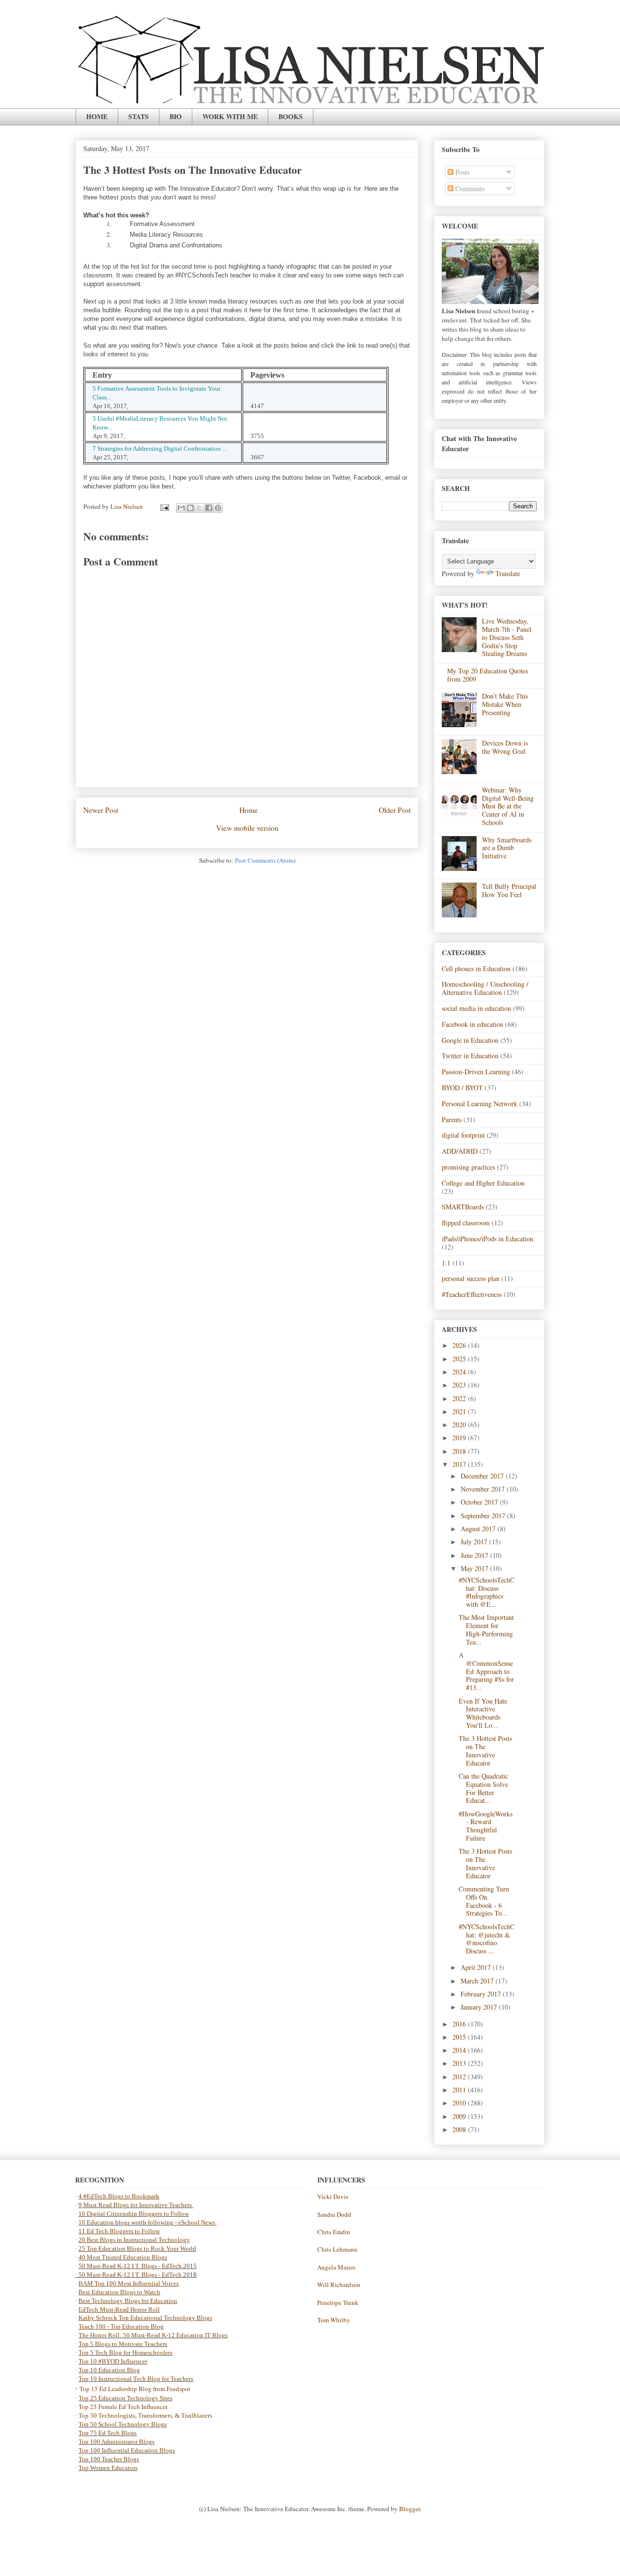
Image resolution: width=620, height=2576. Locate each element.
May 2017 (475, 1568)
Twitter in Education (470, 1056)
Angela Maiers (336, 2267)
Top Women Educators (108, 2468)
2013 (460, 2063)
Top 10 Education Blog (109, 2370)
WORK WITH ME (230, 116)
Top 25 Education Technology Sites (125, 2398)
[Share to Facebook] (209, 508)
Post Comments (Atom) (265, 860)
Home (248, 810)
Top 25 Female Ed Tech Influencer (123, 2407)
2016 (460, 2024)
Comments (469, 189)
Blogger (410, 2509)
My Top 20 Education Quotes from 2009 (488, 675)
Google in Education (470, 1040)
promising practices (468, 1167)
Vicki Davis (333, 2196)
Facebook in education (473, 1024)
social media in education (476, 1008)
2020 (460, 1425)
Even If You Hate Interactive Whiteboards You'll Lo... (483, 1713)
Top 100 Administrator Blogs (116, 2442)
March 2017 (478, 1981)
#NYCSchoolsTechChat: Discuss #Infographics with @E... (487, 1592)
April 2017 (477, 1967)
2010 (460, 2103)
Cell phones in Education (476, 968)
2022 (460, 1398)
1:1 (446, 1263)
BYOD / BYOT (462, 1088)
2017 (460, 1464)
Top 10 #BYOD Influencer (113, 2361)
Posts (461, 172)
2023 (460, 1385)
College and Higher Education (483, 1183)
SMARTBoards (463, 1207)
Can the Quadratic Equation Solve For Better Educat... (483, 1788)
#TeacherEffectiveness (472, 1294)
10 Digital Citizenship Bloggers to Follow (134, 2214)
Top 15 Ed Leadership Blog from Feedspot (135, 2389)
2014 (460, 2050)
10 (83, 2222)
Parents (452, 1120)
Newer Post (101, 810)
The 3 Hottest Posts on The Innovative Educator (485, 1750)
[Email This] (181, 508)
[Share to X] (200, 508)
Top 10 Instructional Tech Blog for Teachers (136, 2379)
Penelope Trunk (338, 2302)
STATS (139, 116)
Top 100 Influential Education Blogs (127, 2450)
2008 (460, 2129)
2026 (460, 1345)
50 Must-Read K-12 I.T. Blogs (118, 2266)
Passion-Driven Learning (476, 1072)
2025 (460, 1359)
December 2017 (483, 1476)
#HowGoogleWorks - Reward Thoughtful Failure (486, 1826)
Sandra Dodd (334, 2214)
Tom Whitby (334, 2320)
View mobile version (247, 828)
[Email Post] (164, 506)
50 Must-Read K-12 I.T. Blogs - (120, 2275)
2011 (460, 2090)
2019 (460, 1438)
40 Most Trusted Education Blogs (123, 2257)
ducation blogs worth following (132, 2222)
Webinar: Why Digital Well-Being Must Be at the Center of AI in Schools (508, 806)
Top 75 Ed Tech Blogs (108, 2433)
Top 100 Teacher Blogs (109, 2459)
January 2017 (480, 2007)
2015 (460, 2037)
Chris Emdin (334, 2232)
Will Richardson (339, 2285)
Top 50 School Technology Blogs (123, 2424)
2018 (460, 1451)
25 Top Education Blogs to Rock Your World (137, 2248)
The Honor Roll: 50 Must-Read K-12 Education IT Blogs (153, 2335)
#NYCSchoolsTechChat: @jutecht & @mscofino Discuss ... (487, 1939)
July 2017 (475, 1542)
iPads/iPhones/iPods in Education (488, 1239)
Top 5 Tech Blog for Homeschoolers (125, 2353)
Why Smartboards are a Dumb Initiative (507, 848)
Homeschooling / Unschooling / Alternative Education (485, 988)
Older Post (395, 810)
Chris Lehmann (337, 2249)
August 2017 (479, 1529)
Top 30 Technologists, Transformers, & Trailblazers (145, 2416)
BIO (176, 116)
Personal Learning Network (480, 1104)
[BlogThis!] (190, 508)
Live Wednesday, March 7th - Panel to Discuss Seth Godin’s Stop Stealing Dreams (507, 637)
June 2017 (475, 1555)
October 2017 (480, 1502)
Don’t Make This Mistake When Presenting (505, 704)
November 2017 (484, 1489)
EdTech (172, 2266)
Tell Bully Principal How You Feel (509, 890)
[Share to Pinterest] (218, 508)
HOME (97, 116)
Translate (508, 573)
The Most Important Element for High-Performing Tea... (486, 1629)
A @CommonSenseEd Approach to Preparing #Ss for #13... (486, 1671)
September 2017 (484, 1516)
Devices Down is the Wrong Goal (505, 747)
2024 (460, 1372)
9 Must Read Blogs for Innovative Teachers (136, 2205)
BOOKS (291, 116)
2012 (460, 2077)
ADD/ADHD (460, 1151)
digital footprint (463, 1135)
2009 (460, 2116)
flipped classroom (466, 1223)
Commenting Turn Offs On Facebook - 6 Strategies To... (484, 1901)
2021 (460, 1411)
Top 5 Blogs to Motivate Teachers (123, 2344)
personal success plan (471, 1278)
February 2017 (482, 1994)
